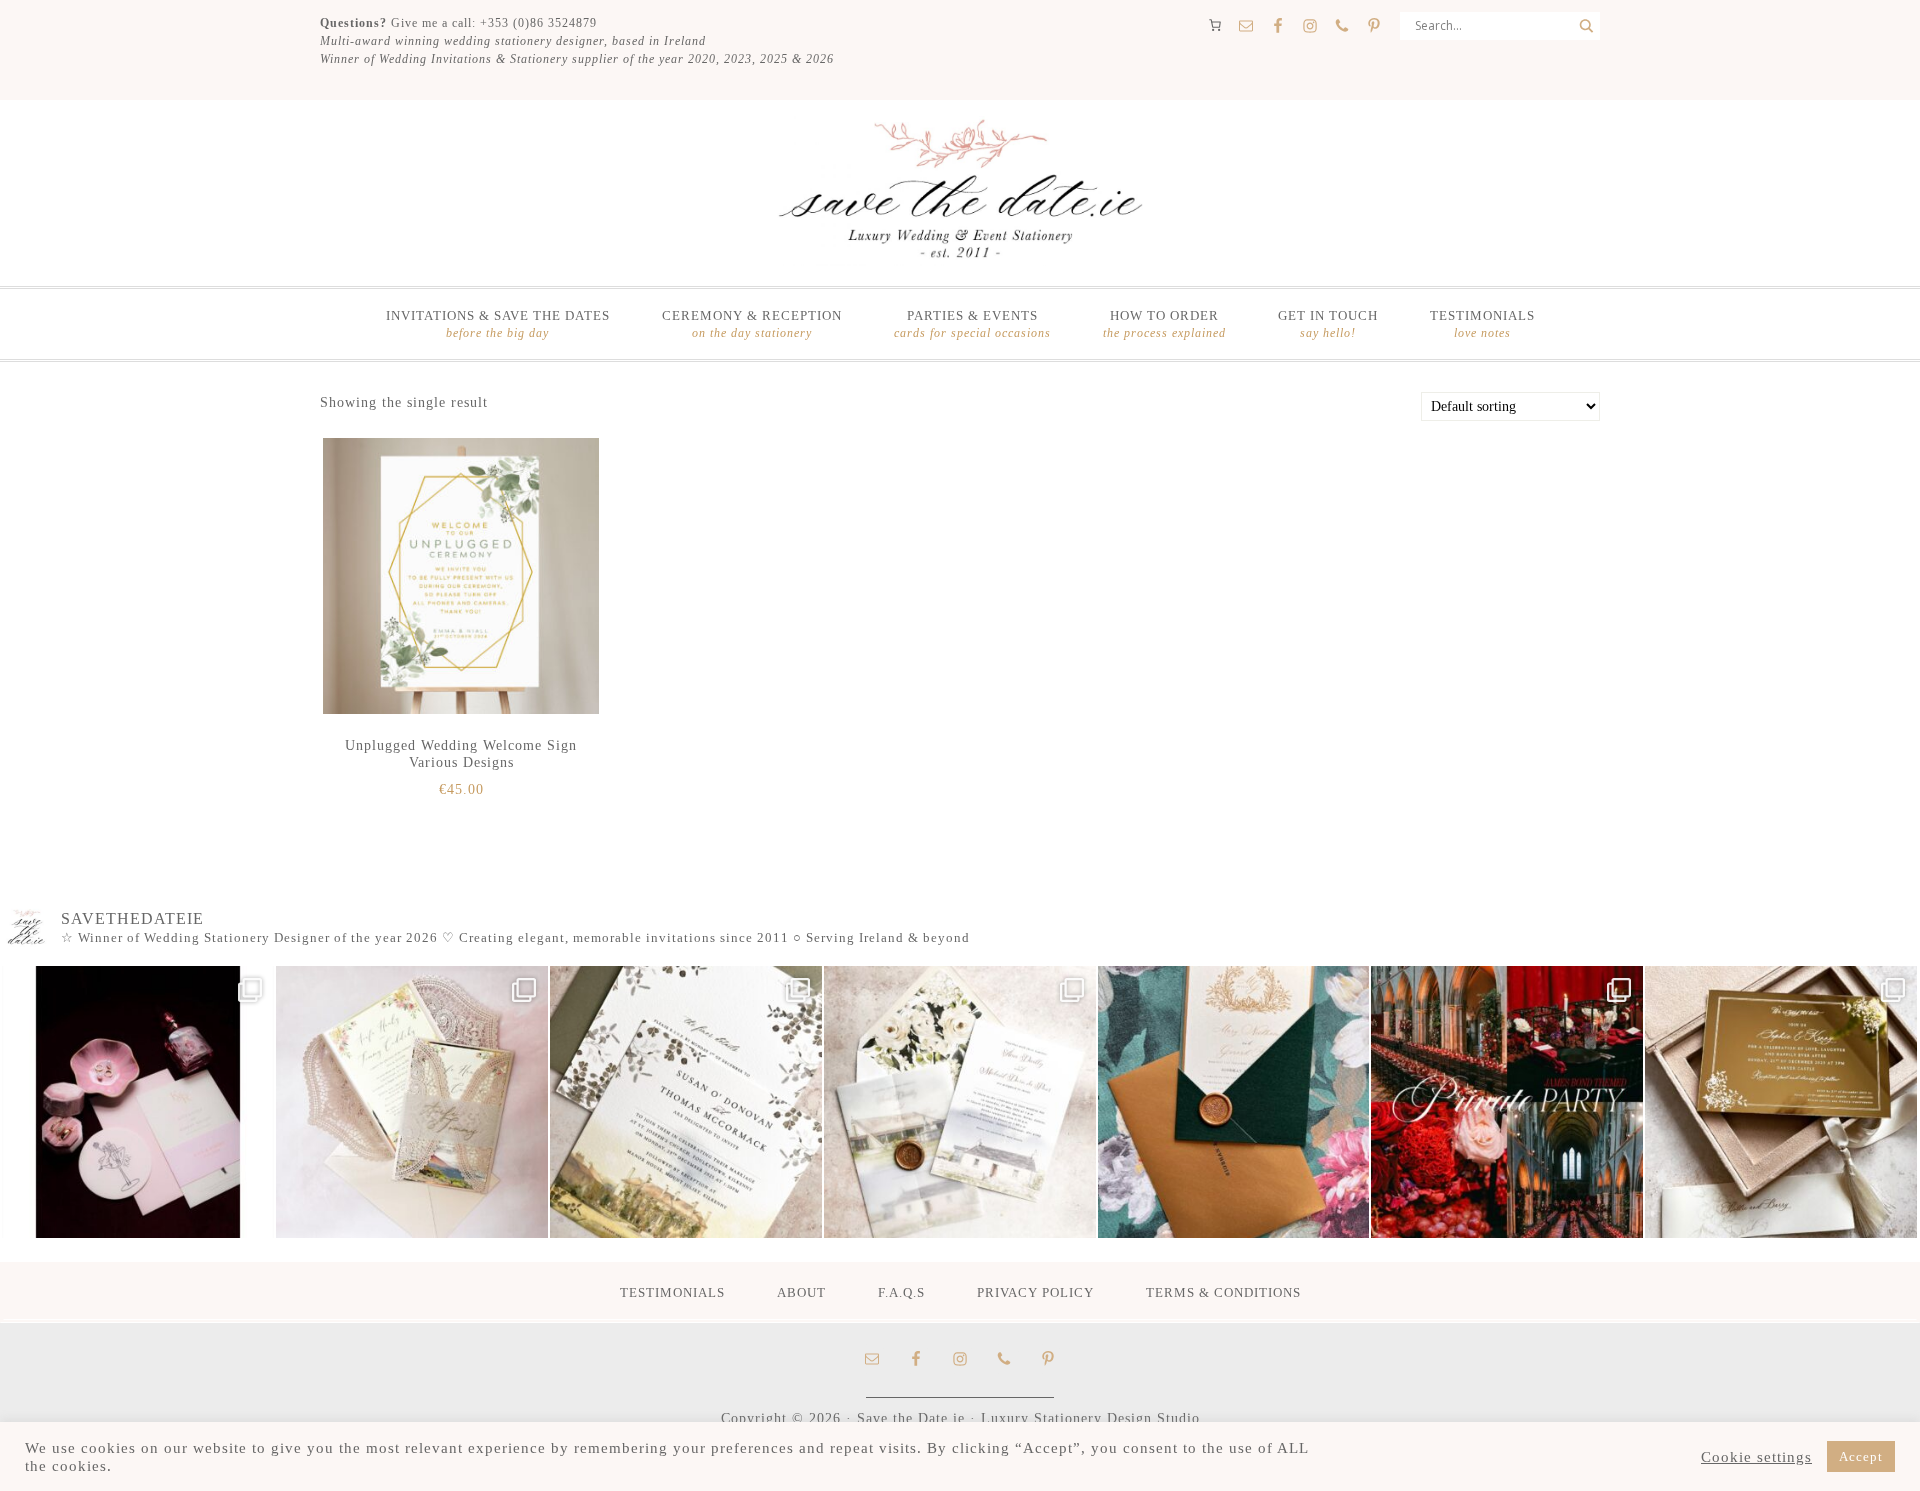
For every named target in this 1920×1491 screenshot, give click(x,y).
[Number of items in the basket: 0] (1215, 25)
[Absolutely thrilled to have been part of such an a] (1507, 1102)
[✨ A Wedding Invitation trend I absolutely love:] (686, 1102)
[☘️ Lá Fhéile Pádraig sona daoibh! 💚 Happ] (1234, 1102)
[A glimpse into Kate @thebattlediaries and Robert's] (138, 1102)
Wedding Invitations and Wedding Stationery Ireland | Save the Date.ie (960, 191)
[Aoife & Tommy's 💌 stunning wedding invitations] (412, 1102)
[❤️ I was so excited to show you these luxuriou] (1781, 1102)
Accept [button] (1861, 1456)
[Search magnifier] (1586, 26)
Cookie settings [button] (1756, 1457)
